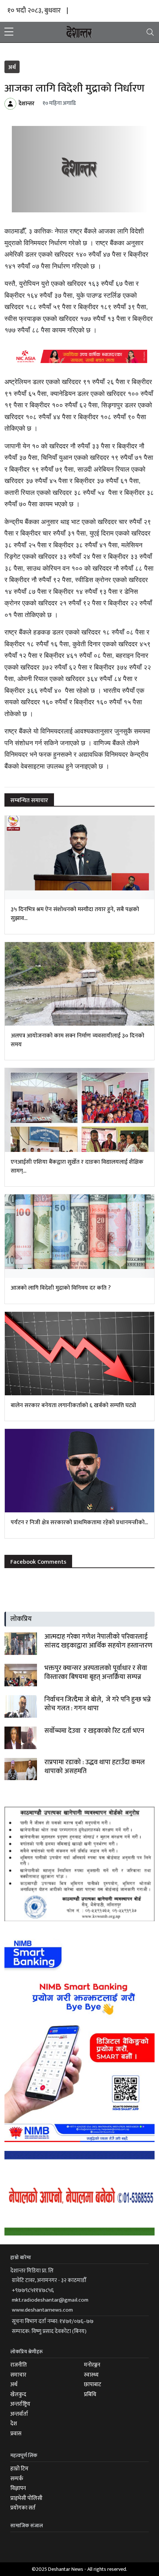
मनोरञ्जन (92, 2365)
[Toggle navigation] (150, 32)
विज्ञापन (18, 2488)
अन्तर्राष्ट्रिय (20, 2404)
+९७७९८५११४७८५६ (33, 2290)
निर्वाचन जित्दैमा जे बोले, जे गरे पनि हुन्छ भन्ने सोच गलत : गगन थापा (98, 1704)
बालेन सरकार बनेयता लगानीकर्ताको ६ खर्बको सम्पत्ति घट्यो (73, 1405)
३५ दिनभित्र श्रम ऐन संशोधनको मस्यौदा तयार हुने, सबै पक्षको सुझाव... (75, 914)
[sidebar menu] (9, 32)
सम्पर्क (17, 2479)
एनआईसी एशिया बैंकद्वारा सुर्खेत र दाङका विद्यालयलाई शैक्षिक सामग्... (77, 1166)
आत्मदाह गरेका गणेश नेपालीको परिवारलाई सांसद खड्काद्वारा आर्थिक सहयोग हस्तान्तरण (98, 1641)
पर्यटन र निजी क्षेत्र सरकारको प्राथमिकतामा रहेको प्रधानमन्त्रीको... (79, 1523)
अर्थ (12, 67)
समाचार (18, 2375)
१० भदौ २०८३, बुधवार (34, 11)
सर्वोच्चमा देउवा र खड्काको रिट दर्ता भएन (94, 1731)
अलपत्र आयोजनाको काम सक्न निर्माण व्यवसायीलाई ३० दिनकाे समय (77, 1040)
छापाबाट (93, 2385)
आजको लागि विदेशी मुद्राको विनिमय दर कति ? (61, 1288)
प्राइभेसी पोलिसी (26, 2498)
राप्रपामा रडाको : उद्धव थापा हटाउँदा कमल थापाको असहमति (95, 1767)
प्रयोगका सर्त (23, 2508)
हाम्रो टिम (19, 2469)
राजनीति (19, 2365)
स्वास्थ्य (91, 2375)
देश (14, 2424)
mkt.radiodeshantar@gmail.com (50, 2300)
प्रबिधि (90, 2394)
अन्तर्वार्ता (19, 2414)
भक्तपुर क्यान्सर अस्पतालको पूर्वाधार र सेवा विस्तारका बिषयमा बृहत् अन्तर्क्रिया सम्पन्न (96, 1673)
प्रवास (16, 2434)
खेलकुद (18, 2394)
